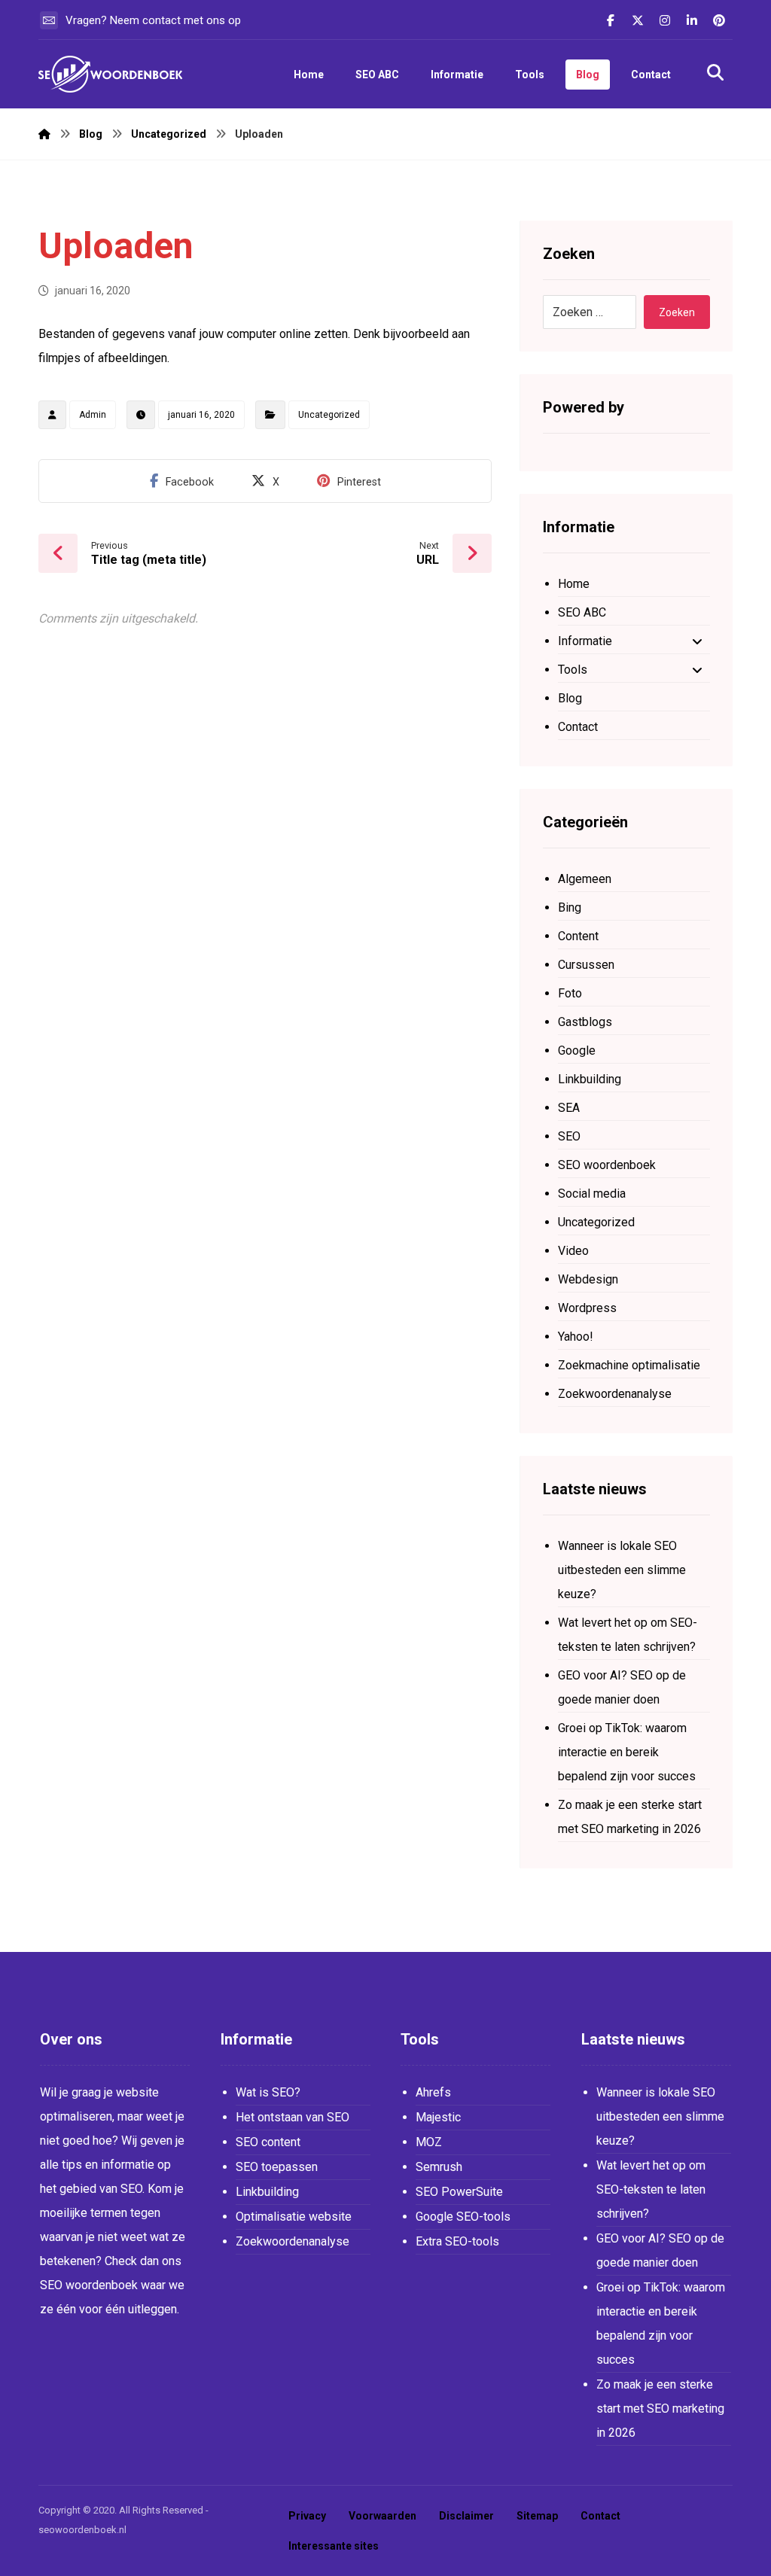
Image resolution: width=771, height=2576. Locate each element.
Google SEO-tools (463, 2217)
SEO (569, 1136)
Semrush (439, 2167)
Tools (573, 670)
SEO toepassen (277, 2167)
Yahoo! (576, 1337)
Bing (570, 907)
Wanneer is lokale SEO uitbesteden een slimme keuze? (622, 1570)
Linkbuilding (590, 1079)
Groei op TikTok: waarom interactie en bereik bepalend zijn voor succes (627, 1752)
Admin (93, 415)
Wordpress (587, 1308)
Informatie (585, 641)
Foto (570, 993)
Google (577, 1050)
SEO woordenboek (607, 1165)
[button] (611, 20)
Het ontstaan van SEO (293, 2117)
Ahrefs (433, 2092)
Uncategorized (329, 415)
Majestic (438, 2117)
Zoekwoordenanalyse (615, 1394)
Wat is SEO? (268, 2092)
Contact (578, 727)
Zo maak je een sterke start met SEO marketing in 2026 (630, 1817)
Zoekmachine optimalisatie (629, 1365)
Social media (592, 1194)
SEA (569, 1108)
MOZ (429, 2142)
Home (574, 584)
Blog (570, 698)
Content (578, 936)
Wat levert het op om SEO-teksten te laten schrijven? (628, 1635)
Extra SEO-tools (457, 2241)
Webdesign (588, 1279)
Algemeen (585, 879)
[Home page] (44, 134)
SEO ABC (582, 612)
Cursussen (586, 965)
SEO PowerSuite (459, 2192)
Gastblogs (585, 1022)
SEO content (268, 2142)
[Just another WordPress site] (114, 74)
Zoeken (677, 312)
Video (573, 1251)
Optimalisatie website (294, 2217)
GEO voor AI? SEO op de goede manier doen (622, 1687)
